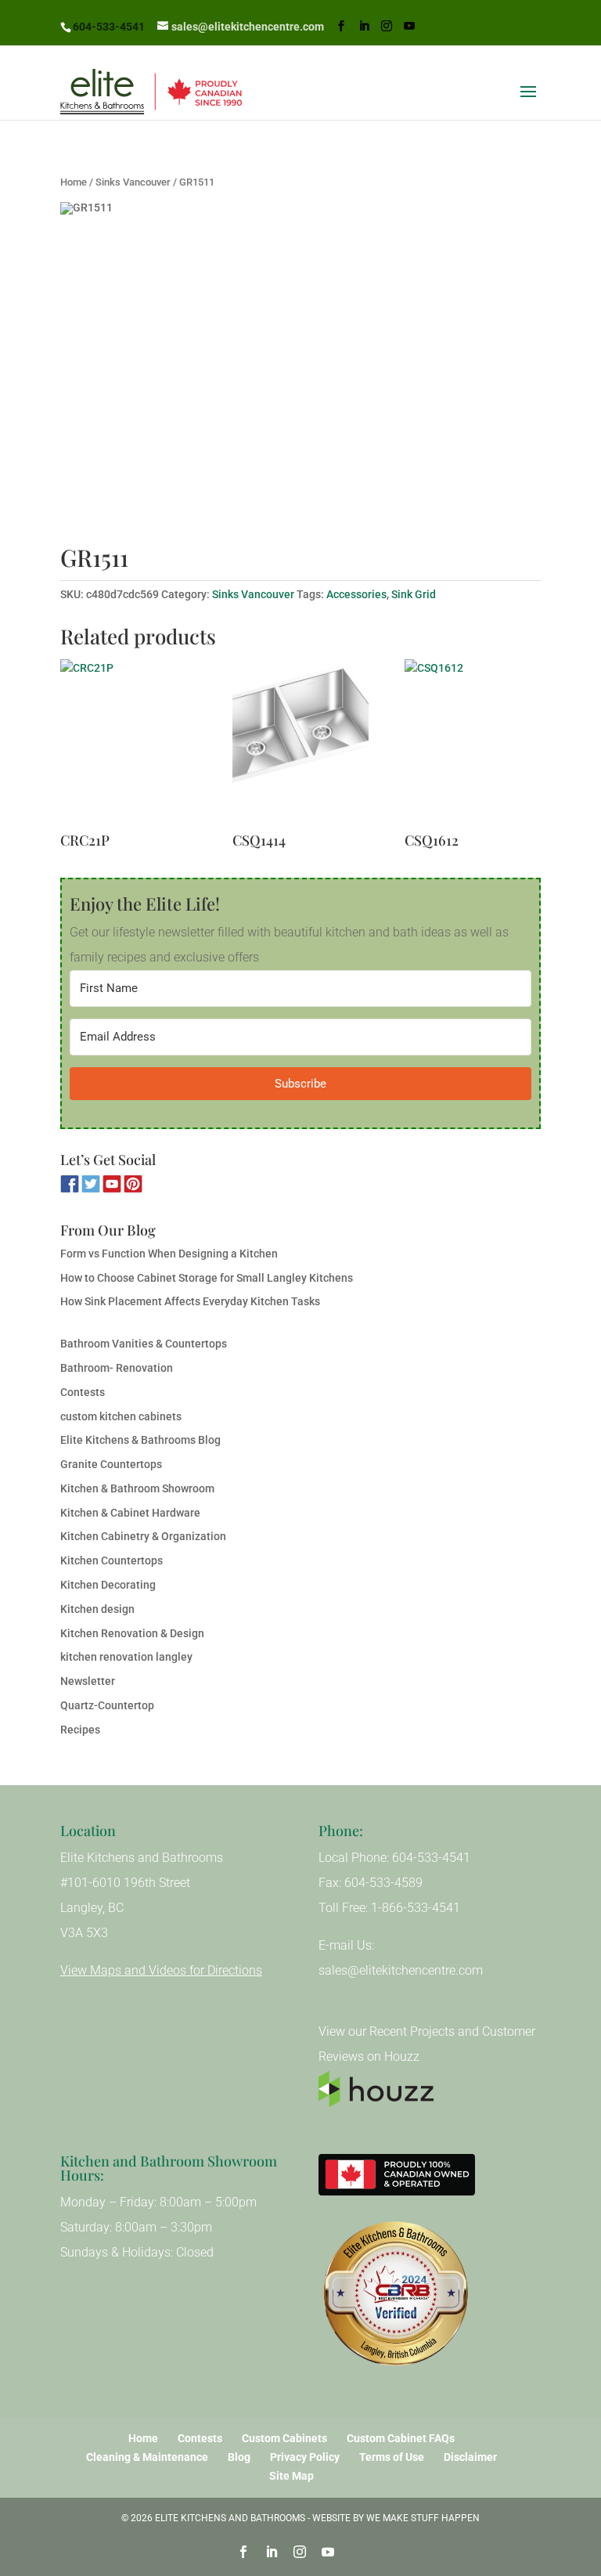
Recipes (80, 1730)
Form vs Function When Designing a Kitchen (169, 1254)
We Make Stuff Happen (423, 2518)
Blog (239, 2457)
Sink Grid (414, 594)
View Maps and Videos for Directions (161, 1970)
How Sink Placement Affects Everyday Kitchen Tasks (190, 1301)
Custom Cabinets (284, 2438)
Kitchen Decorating (108, 1585)
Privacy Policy (305, 2457)
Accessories (356, 594)
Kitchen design (97, 1609)
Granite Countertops (111, 1464)
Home (74, 182)
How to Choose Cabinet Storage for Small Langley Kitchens (207, 1278)
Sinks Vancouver (133, 182)
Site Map (292, 2476)
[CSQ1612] (473, 745)
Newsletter (88, 1681)
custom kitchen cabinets (121, 1416)
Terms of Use (392, 2457)
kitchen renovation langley (126, 1657)
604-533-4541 (109, 27)
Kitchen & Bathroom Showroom (137, 1488)
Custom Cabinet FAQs (401, 2438)
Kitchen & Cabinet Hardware (130, 1513)
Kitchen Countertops (112, 1560)
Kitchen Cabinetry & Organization (143, 1536)
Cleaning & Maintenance (147, 2457)
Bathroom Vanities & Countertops (144, 1344)
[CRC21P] (128, 745)
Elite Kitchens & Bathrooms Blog (140, 1440)
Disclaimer (470, 2457)
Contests (83, 1392)
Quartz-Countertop (107, 1705)
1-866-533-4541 (416, 1908)
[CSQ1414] (300, 745)
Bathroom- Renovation (117, 1368)
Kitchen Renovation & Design (132, 1633)
